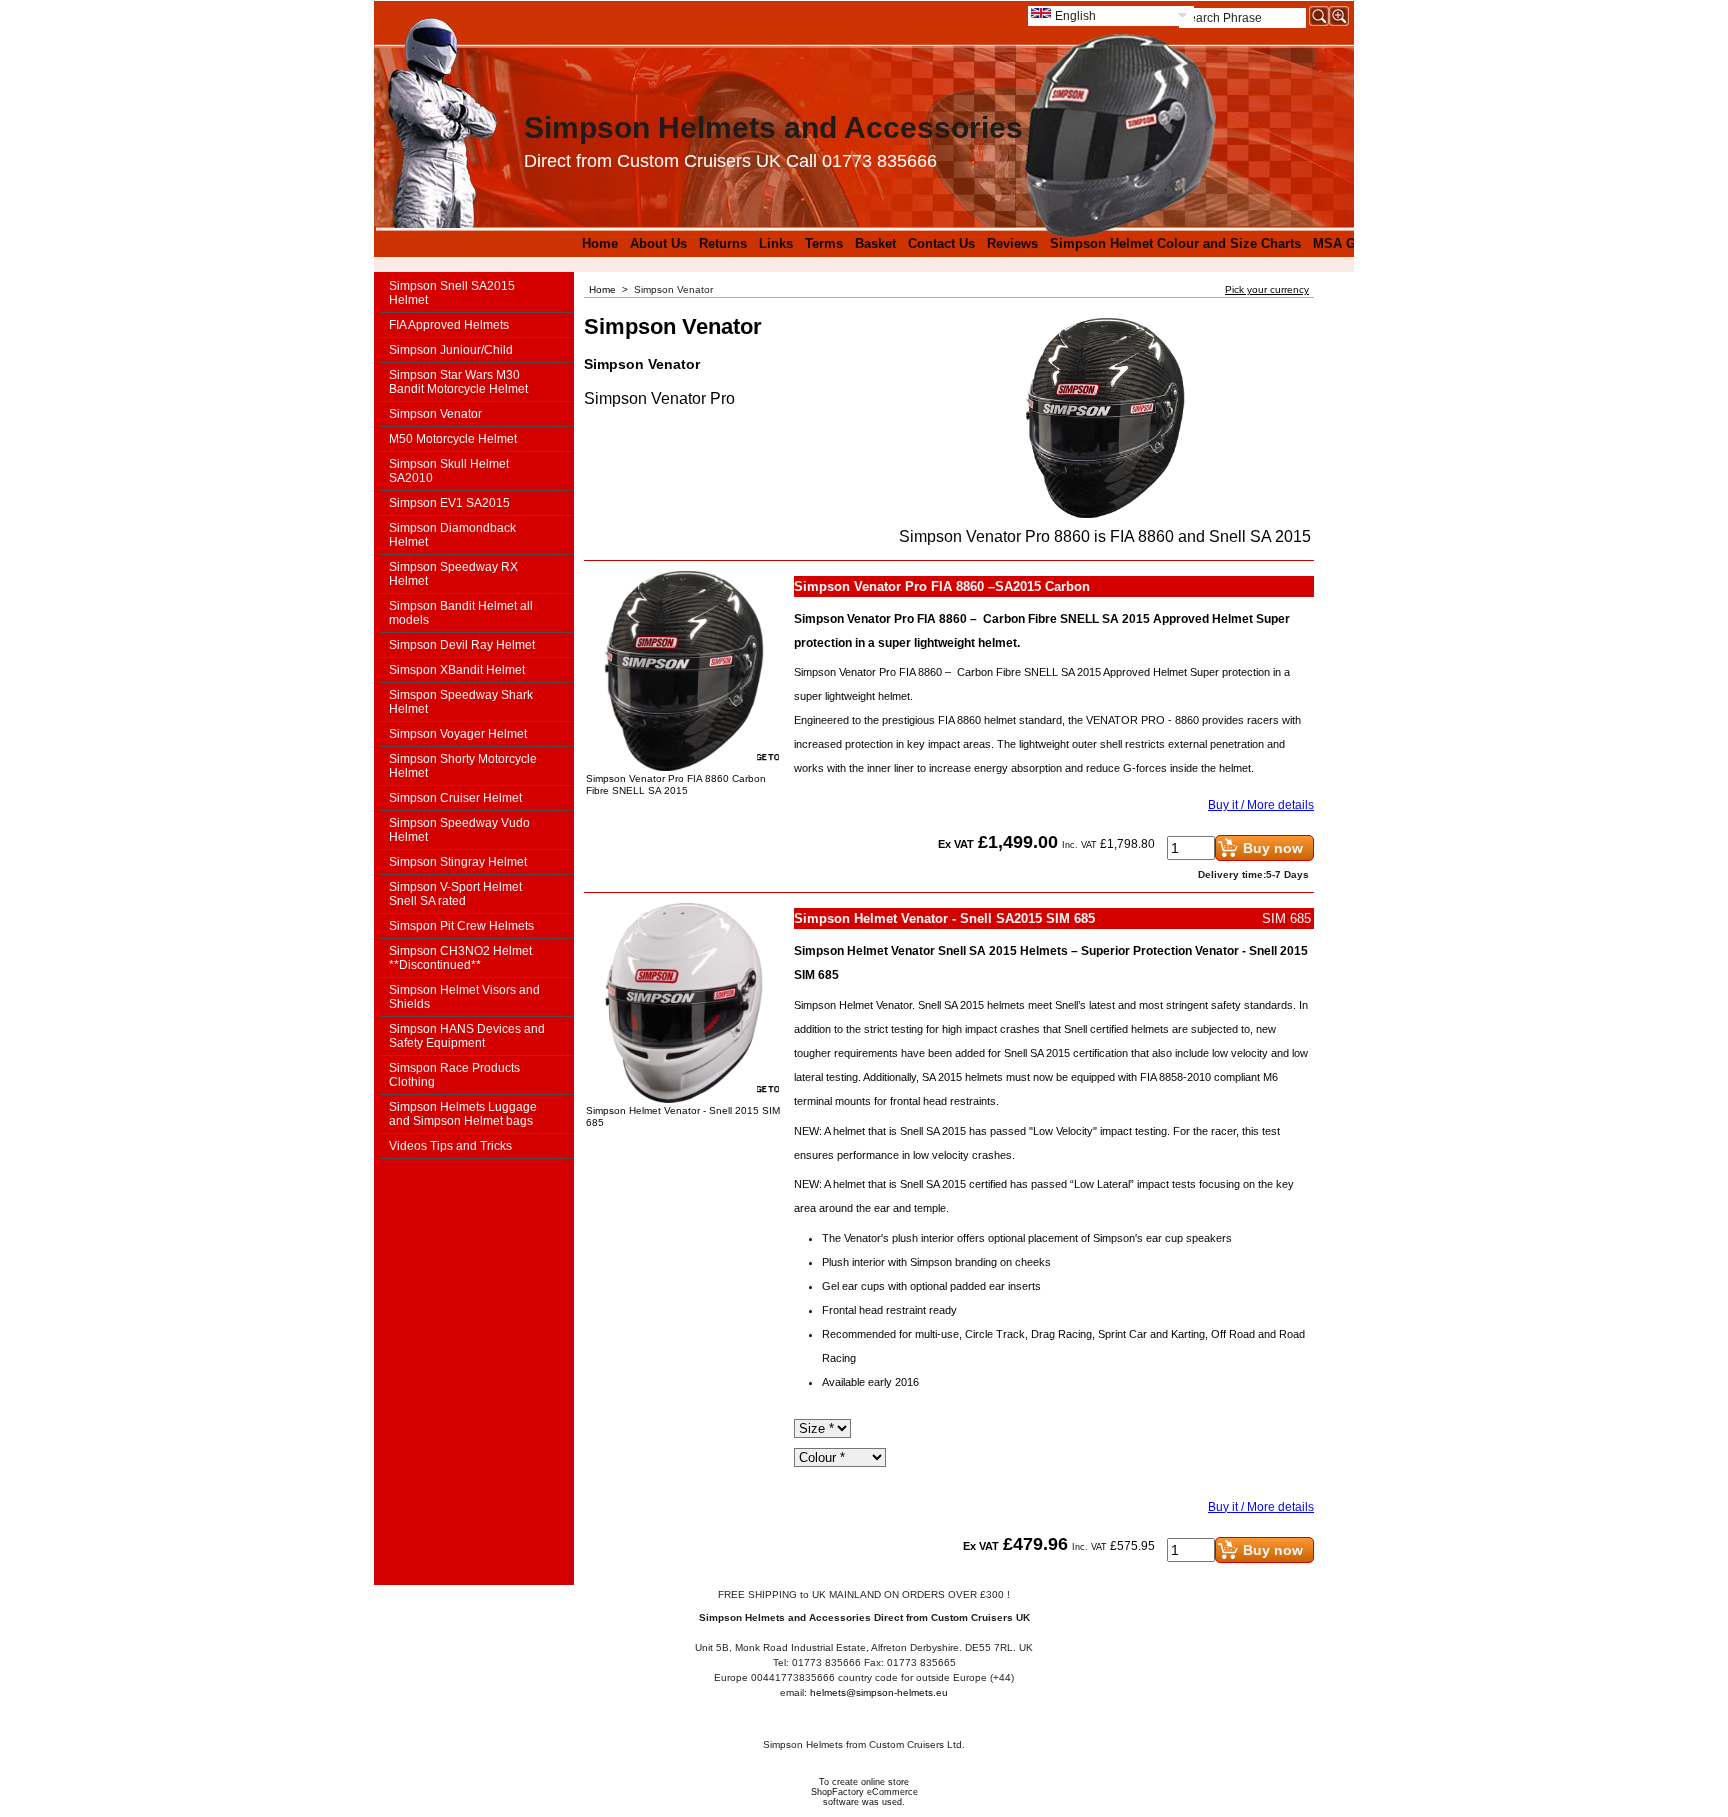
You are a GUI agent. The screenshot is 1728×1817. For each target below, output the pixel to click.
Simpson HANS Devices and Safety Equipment (467, 1036)
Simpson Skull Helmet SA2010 (449, 471)
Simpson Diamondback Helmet (452, 535)
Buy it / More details (1261, 805)
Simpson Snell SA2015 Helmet (452, 293)
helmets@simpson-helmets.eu (879, 1692)
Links (776, 243)
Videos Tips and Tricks (450, 1146)
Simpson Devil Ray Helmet (462, 645)
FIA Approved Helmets (449, 325)
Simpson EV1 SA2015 (449, 503)
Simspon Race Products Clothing (454, 1075)
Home (600, 243)
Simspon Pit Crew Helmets (461, 926)
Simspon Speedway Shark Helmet (461, 702)
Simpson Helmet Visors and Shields (464, 997)
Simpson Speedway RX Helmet (453, 574)
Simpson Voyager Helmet (458, 734)
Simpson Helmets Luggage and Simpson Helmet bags (463, 1114)
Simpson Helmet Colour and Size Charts (1175, 243)
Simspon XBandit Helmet (457, 670)
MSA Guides (1351, 243)
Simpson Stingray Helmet (458, 862)
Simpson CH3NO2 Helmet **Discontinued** (460, 958)
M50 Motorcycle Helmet (453, 439)
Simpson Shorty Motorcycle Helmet (463, 766)
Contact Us (941, 243)
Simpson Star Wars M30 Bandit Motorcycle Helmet (458, 382)
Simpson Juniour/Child (451, 350)
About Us (658, 243)
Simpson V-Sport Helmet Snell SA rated (455, 894)
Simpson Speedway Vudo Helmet (459, 830)
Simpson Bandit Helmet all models (461, 613)
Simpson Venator (435, 414)
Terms (824, 243)
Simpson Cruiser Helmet (455, 798)
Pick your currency (1267, 289)
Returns (723, 243)
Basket (875, 243)
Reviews (1012, 243)
